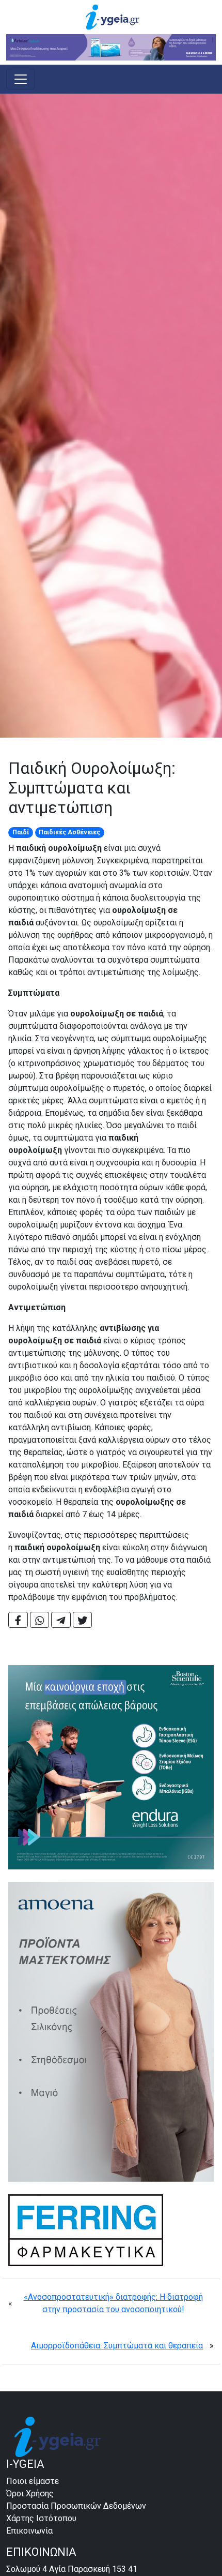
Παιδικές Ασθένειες (69, 832)
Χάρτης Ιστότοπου (41, 2518)
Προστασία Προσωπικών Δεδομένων (76, 2506)
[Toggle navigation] (21, 79)
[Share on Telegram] (61, 1620)
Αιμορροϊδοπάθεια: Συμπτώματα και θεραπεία (117, 2346)
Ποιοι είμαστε (33, 2481)
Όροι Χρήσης (30, 2493)
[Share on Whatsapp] (40, 1620)
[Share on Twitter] (83, 1620)
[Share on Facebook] (18, 1620)
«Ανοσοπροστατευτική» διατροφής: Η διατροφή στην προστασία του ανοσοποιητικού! (113, 2303)
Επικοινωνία (29, 2531)
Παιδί (21, 832)
